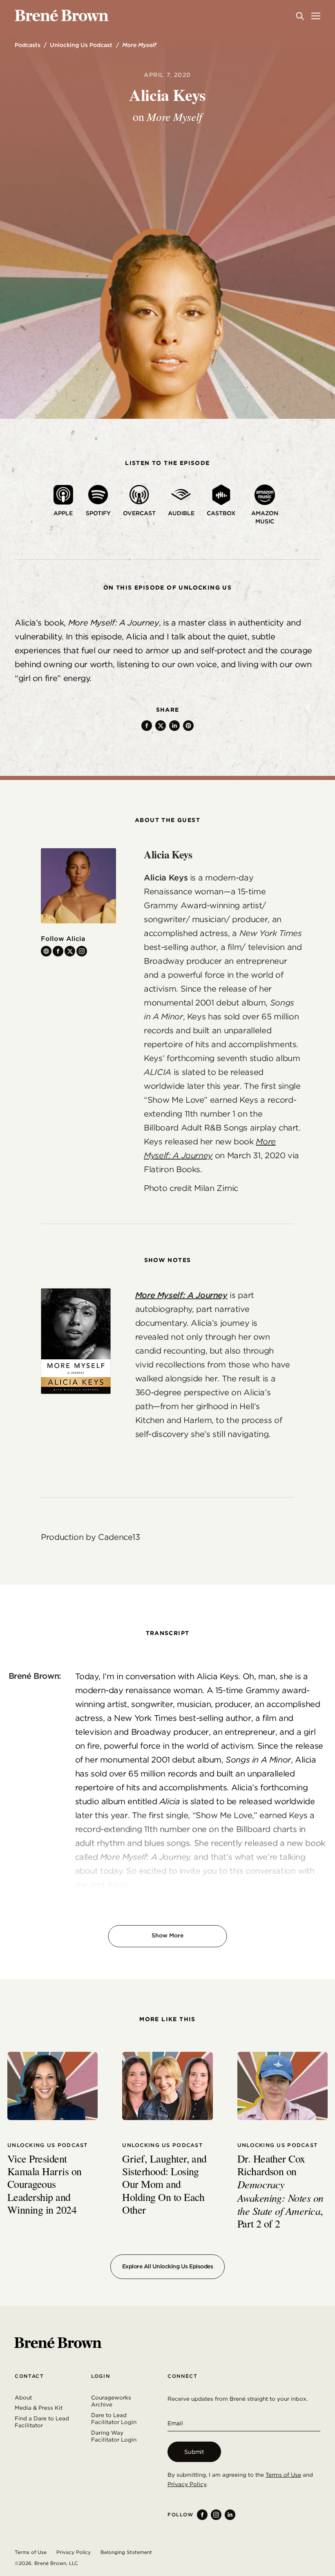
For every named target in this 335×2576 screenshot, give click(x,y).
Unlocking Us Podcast (81, 45)
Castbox (221, 513)
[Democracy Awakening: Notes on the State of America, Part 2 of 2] (283, 2086)
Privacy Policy (187, 2484)
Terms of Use (283, 2475)
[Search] (300, 16)
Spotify (98, 513)
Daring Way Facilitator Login (114, 2436)
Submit (194, 2452)
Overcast (139, 513)
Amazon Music (265, 517)
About (23, 2397)
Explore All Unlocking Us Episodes (168, 2266)
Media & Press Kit (39, 2408)
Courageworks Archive (111, 2401)
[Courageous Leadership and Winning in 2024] (52, 2086)
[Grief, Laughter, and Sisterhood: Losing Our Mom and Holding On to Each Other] (167, 2086)
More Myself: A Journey (181, 1295)
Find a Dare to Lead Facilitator (42, 2422)
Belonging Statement (126, 2552)
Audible (181, 513)
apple (63, 513)
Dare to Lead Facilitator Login (114, 2419)
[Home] (62, 16)
